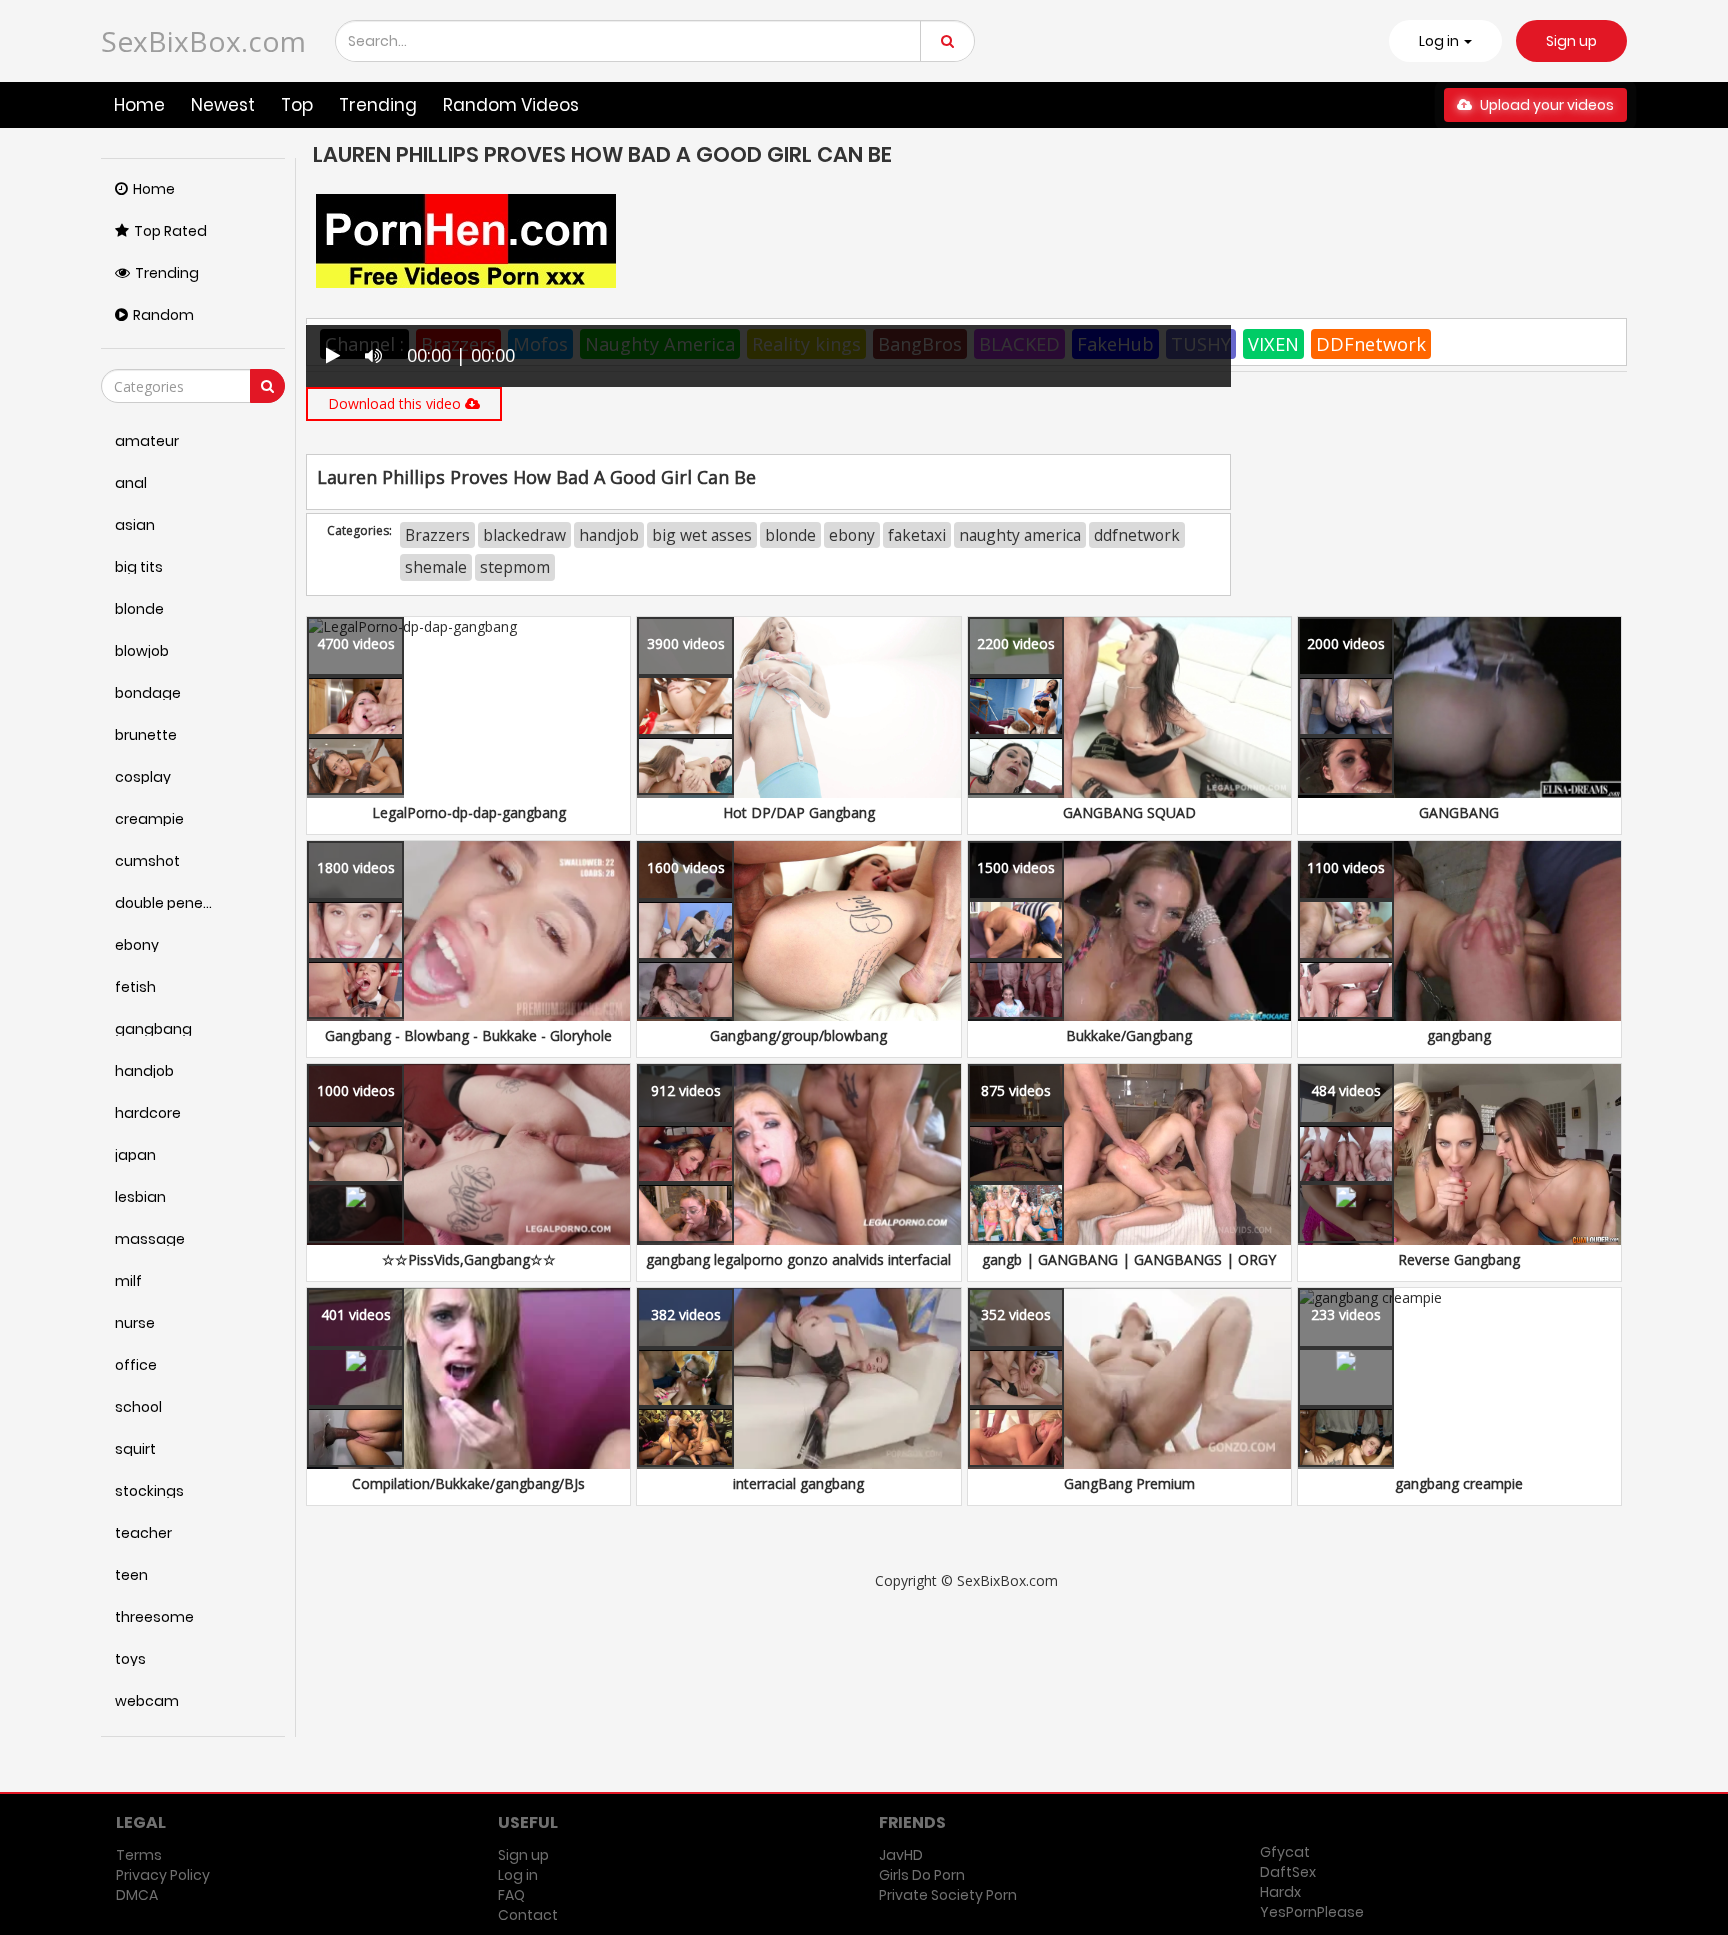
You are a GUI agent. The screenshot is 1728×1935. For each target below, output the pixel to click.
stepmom (515, 567)
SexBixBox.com (203, 41)
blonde (790, 535)
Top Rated (170, 231)
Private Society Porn (948, 1895)
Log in (518, 1875)
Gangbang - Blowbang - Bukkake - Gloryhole (468, 1035)
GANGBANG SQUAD (1129, 812)
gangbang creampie (1459, 1483)
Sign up (1571, 41)
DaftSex (1288, 1872)
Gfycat (1285, 1852)
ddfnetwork (1137, 535)
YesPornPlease (1312, 1912)
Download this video (396, 403)
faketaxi (917, 535)
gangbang (1459, 1035)
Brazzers (437, 535)
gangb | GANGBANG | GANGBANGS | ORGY (1129, 1259)
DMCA (137, 1895)
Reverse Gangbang (1459, 1259)
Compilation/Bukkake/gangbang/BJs (468, 1483)
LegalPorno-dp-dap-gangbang (469, 812)
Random (163, 315)
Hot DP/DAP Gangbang (799, 812)
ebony (852, 535)
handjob (609, 535)
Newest (223, 105)
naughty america (1020, 535)
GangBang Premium (1129, 1483)
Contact (528, 1915)
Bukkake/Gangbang (1129, 1035)
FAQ (511, 1895)
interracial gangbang (798, 1483)
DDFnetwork (1371, 344)
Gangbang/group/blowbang (798, 1035)
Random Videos (511, 105)
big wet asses (702, 535)
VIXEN (1273, 344)
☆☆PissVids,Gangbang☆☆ (469, 1259)
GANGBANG (1459, 812)
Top (297, 105)
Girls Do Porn (922, 1875)
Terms (139, 1855)
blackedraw (524, 535)
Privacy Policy (163, 1875)
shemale (436, 567)
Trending (378, 105)
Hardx (1280, 1892)
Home (139, 105)
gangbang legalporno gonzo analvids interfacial (798, 1259)
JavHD (901, 1855)
